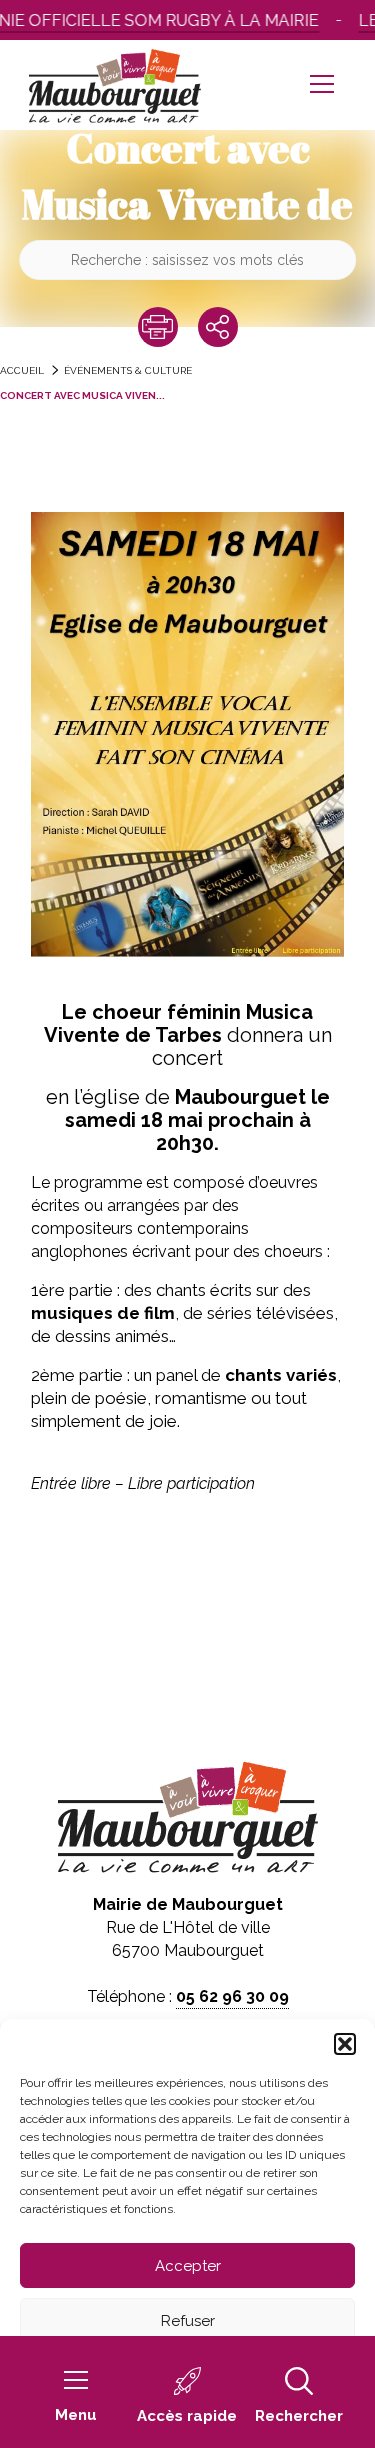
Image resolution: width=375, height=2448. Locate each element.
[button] (345, 2044)
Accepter (188, 2266)
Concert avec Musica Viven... (82, 395)
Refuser (188, 2321)
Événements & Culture (128, 370)
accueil (22, 370)
